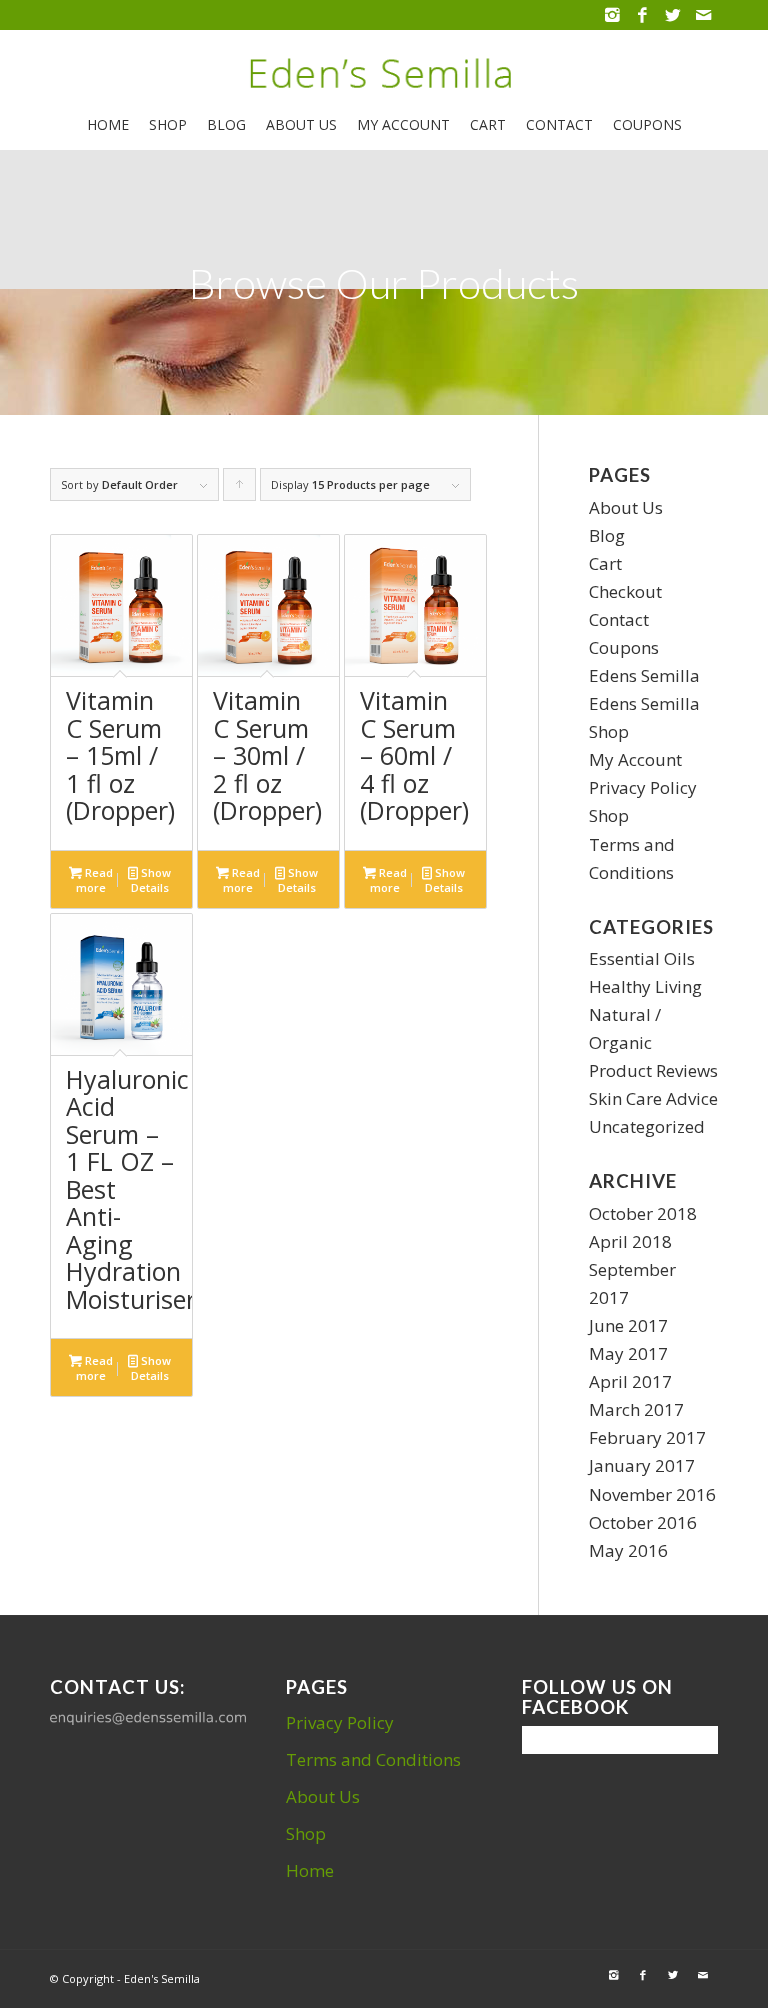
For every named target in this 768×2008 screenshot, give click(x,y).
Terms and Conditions (373, 1759)
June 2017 (628, 1325)
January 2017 (642, 1465)
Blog (607, 535)
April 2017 (630, 1381)
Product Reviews (653, 1070)
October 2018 (643, 1213)
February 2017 (647, 1437)
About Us (626, 507)
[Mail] (703, 15)
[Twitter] (672, 15)
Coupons (624, 647)
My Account (635, 759)
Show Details (151, 880)
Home (310, 1870)
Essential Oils (642, 958)
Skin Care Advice (653, 1098)
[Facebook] (642, 15)
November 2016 (652, 1494)
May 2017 (628, 1353)
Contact (619, 619)
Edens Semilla (644, 675)
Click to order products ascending (240, 489)
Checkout (625, 591)
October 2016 (643, 1522)
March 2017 (636, 1409)
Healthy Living (645, 986)
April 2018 (630, 1241)
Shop (609, 815)
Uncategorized (647, 1126)
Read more (94, 880)
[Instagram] (612, 15)
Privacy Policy (643, 787)
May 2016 (628, 1550)
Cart (605, 563)
